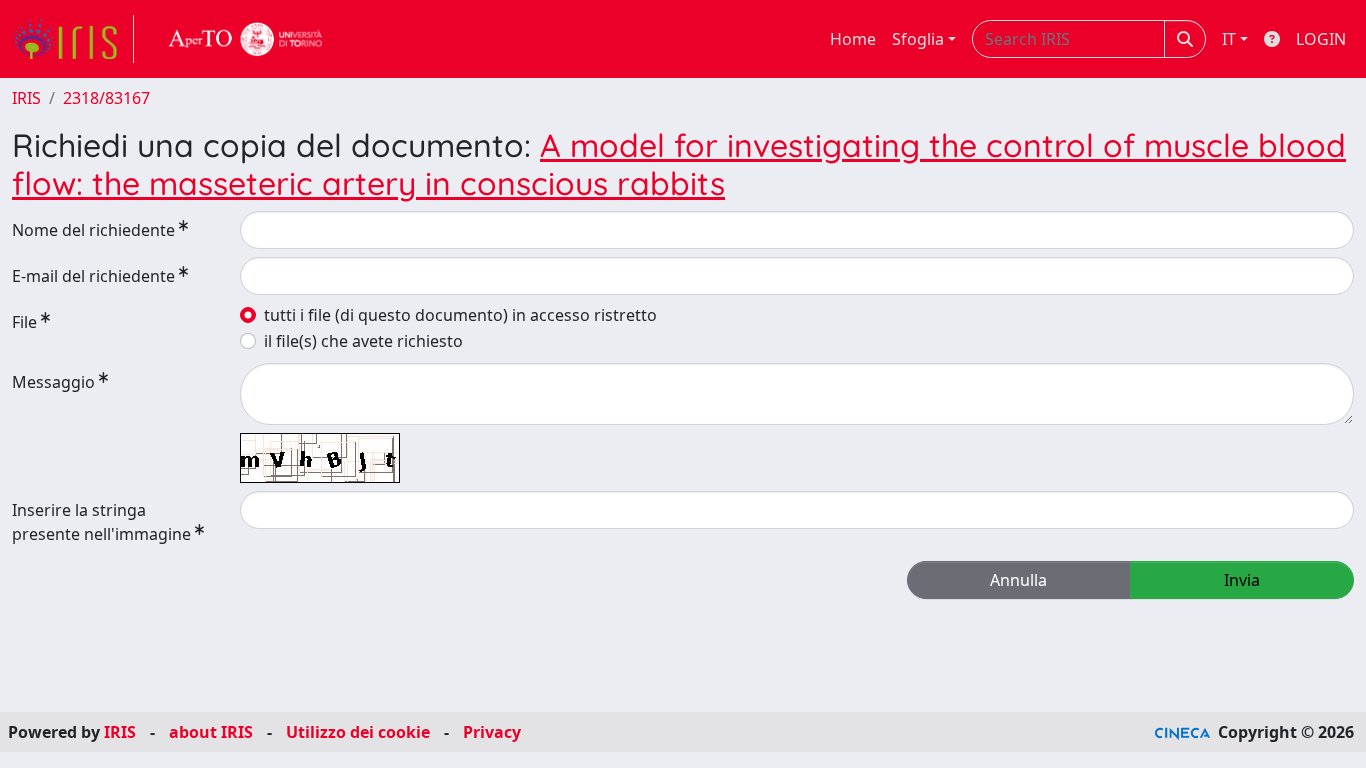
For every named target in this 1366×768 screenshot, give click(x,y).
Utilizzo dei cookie (358, 732)
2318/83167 (106, 98)
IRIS (26, 98)
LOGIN (1321, 39)
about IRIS (211, 732)
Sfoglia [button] (918, 39)
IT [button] (1229, 39)
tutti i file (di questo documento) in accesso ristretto (460, 315)
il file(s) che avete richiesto (363, 341)
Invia (1242, 580)
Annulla (1018, 580)
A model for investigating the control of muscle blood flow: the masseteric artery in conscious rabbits (679, 164)
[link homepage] (73, 39)
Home (853, 39)
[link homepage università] (246, 39)
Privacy (492, 732)
